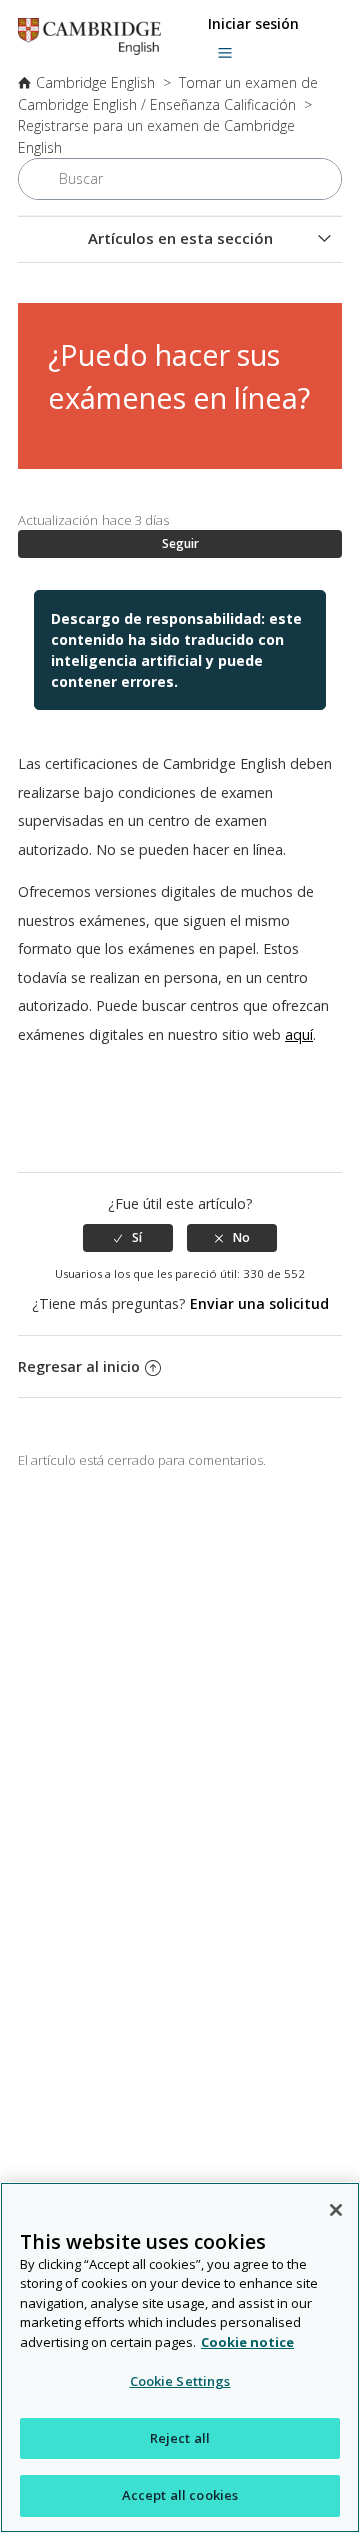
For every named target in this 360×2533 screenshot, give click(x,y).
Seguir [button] (180, 543)
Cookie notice (247, 2342)
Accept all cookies (180, 2495)
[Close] (336, 2210)
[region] (180, 2357)
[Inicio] (89, 49)
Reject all (180, 2438)
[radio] (128, 1238)
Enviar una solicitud (259, 1303)
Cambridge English (95, 82)
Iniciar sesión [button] (253, 23)
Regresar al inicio (79, 1366)
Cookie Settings (180, 2381)
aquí (299, 1034)
